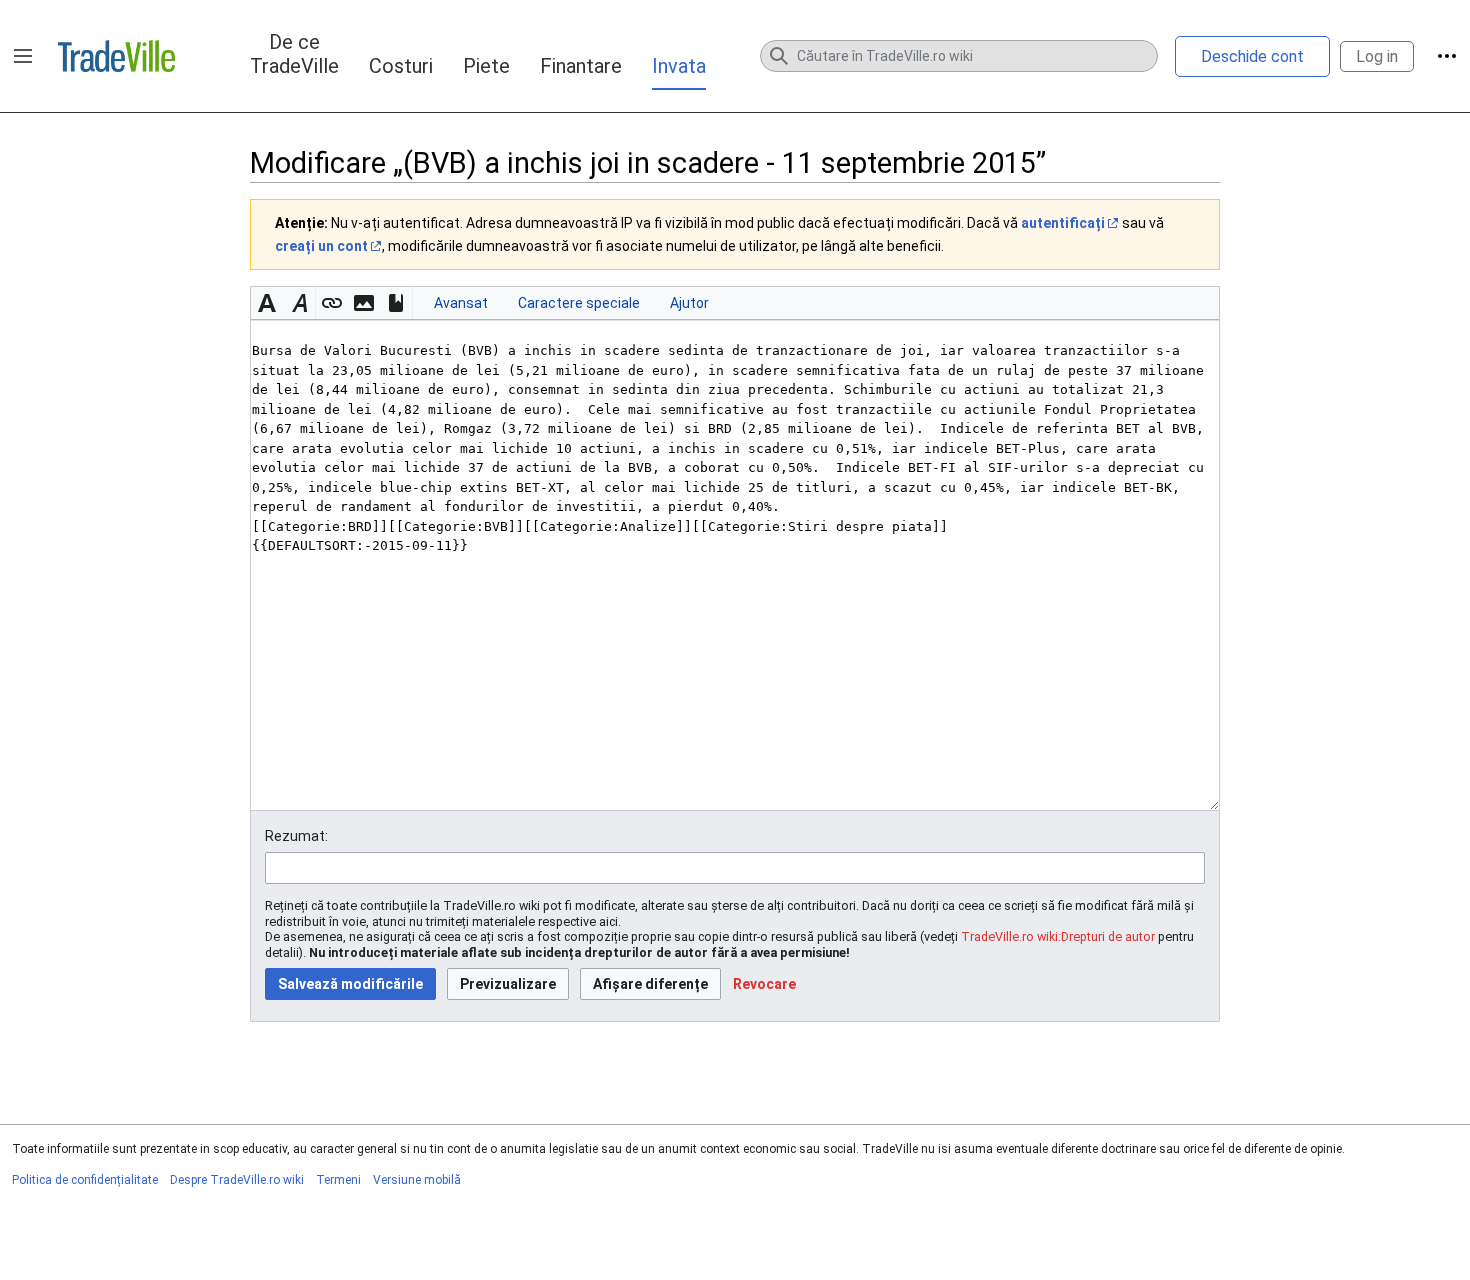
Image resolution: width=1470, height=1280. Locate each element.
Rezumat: (296, 836)
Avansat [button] (461, 303)
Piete (486, 66)
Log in (1377, 56)
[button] (23, 56)
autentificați (1063, 223)
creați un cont (321, 246)
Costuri (401, 66)
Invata (679, 66)
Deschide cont (1252, 56)
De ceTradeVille (294, 54)
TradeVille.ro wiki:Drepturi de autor (1058, 936)
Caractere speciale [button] (579, 303)
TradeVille (116, 56)
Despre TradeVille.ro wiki (237, 1180)
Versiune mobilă (417, 1180)
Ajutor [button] (689, 303)
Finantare (581, 66)
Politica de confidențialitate (85, 1180)
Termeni (338, 1180)
